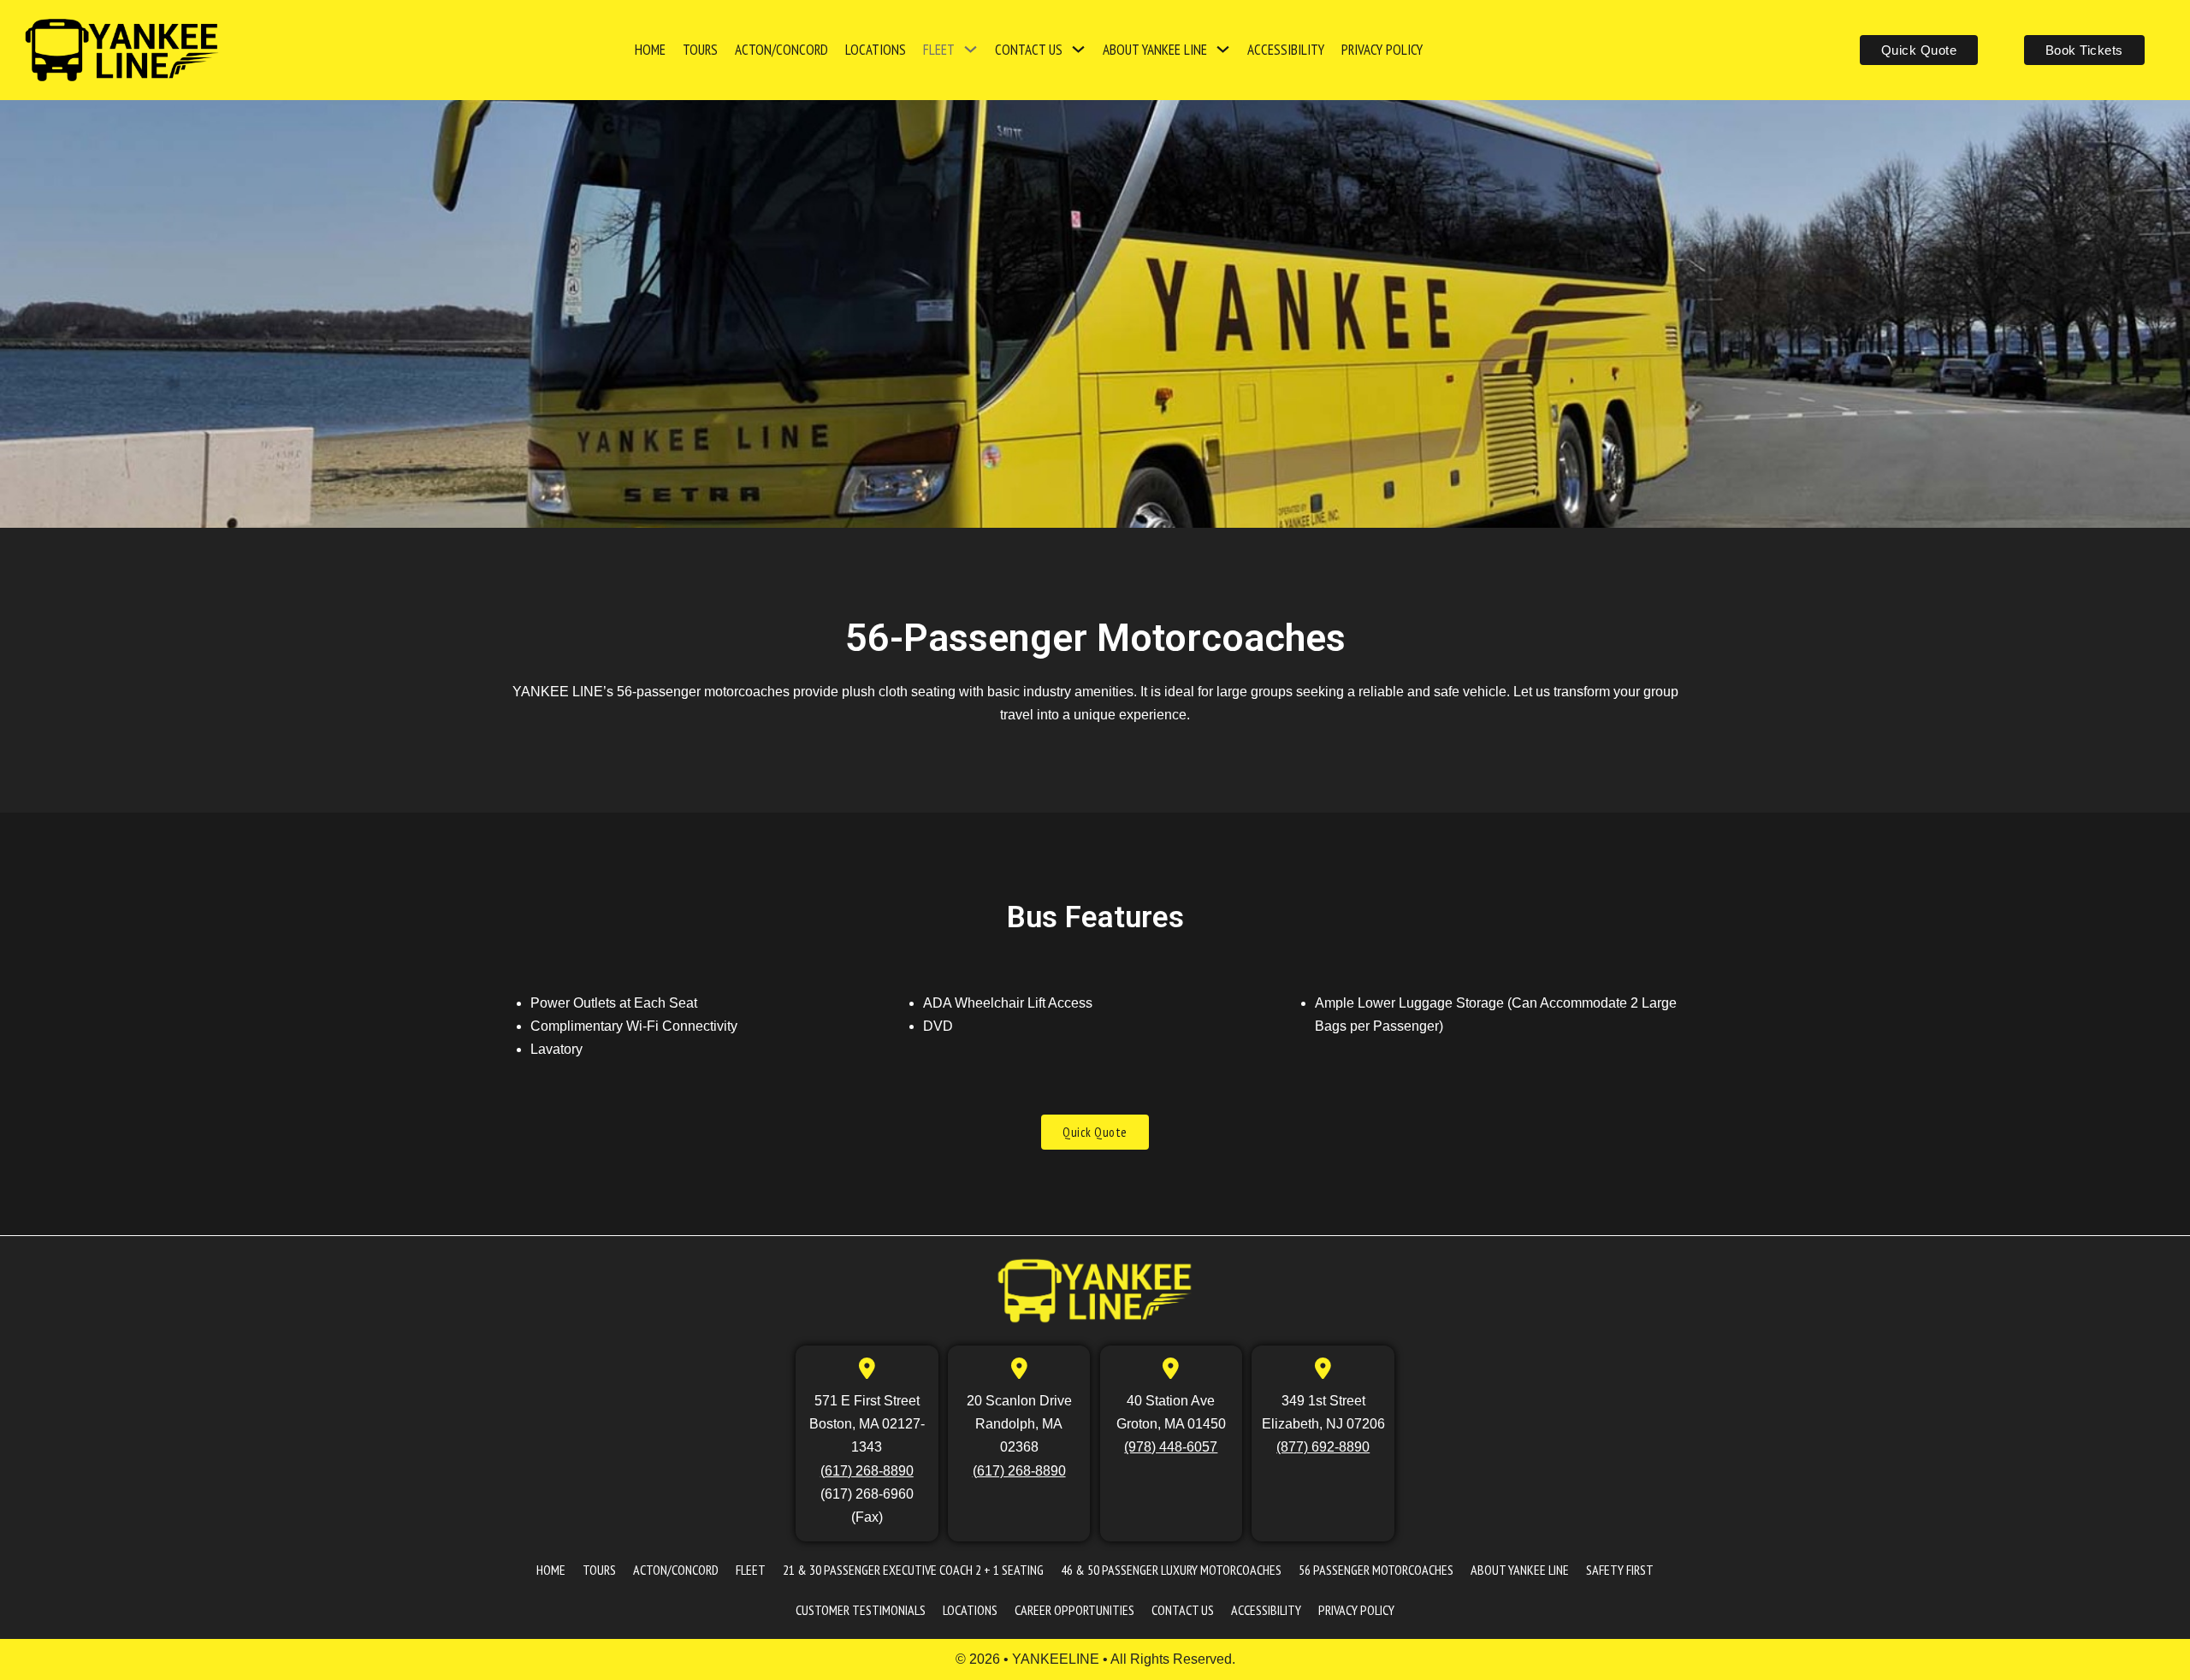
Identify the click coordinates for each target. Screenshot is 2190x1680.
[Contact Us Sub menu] (1078, 50)
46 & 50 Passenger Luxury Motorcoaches (1171, 1570)
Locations (876, 50)
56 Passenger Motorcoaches (1376, 1570)
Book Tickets (2084, 50)
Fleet (939, 50)
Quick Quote (1919, 50)
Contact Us (1029, 50)
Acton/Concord (781, 50)
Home (650, 50)
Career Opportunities (1074, 1610)
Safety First (1620, 1570)
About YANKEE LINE (1155, 50)
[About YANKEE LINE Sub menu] (1223, 50)
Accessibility (1286, 50)
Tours (700, 50)
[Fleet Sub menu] (971, 50)
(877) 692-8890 (1323, 1447)
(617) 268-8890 (867, 1471)
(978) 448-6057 (1171, 1447)
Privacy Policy (1382, 50)
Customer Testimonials (861, 1610)
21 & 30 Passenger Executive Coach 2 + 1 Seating (913, 1570)
